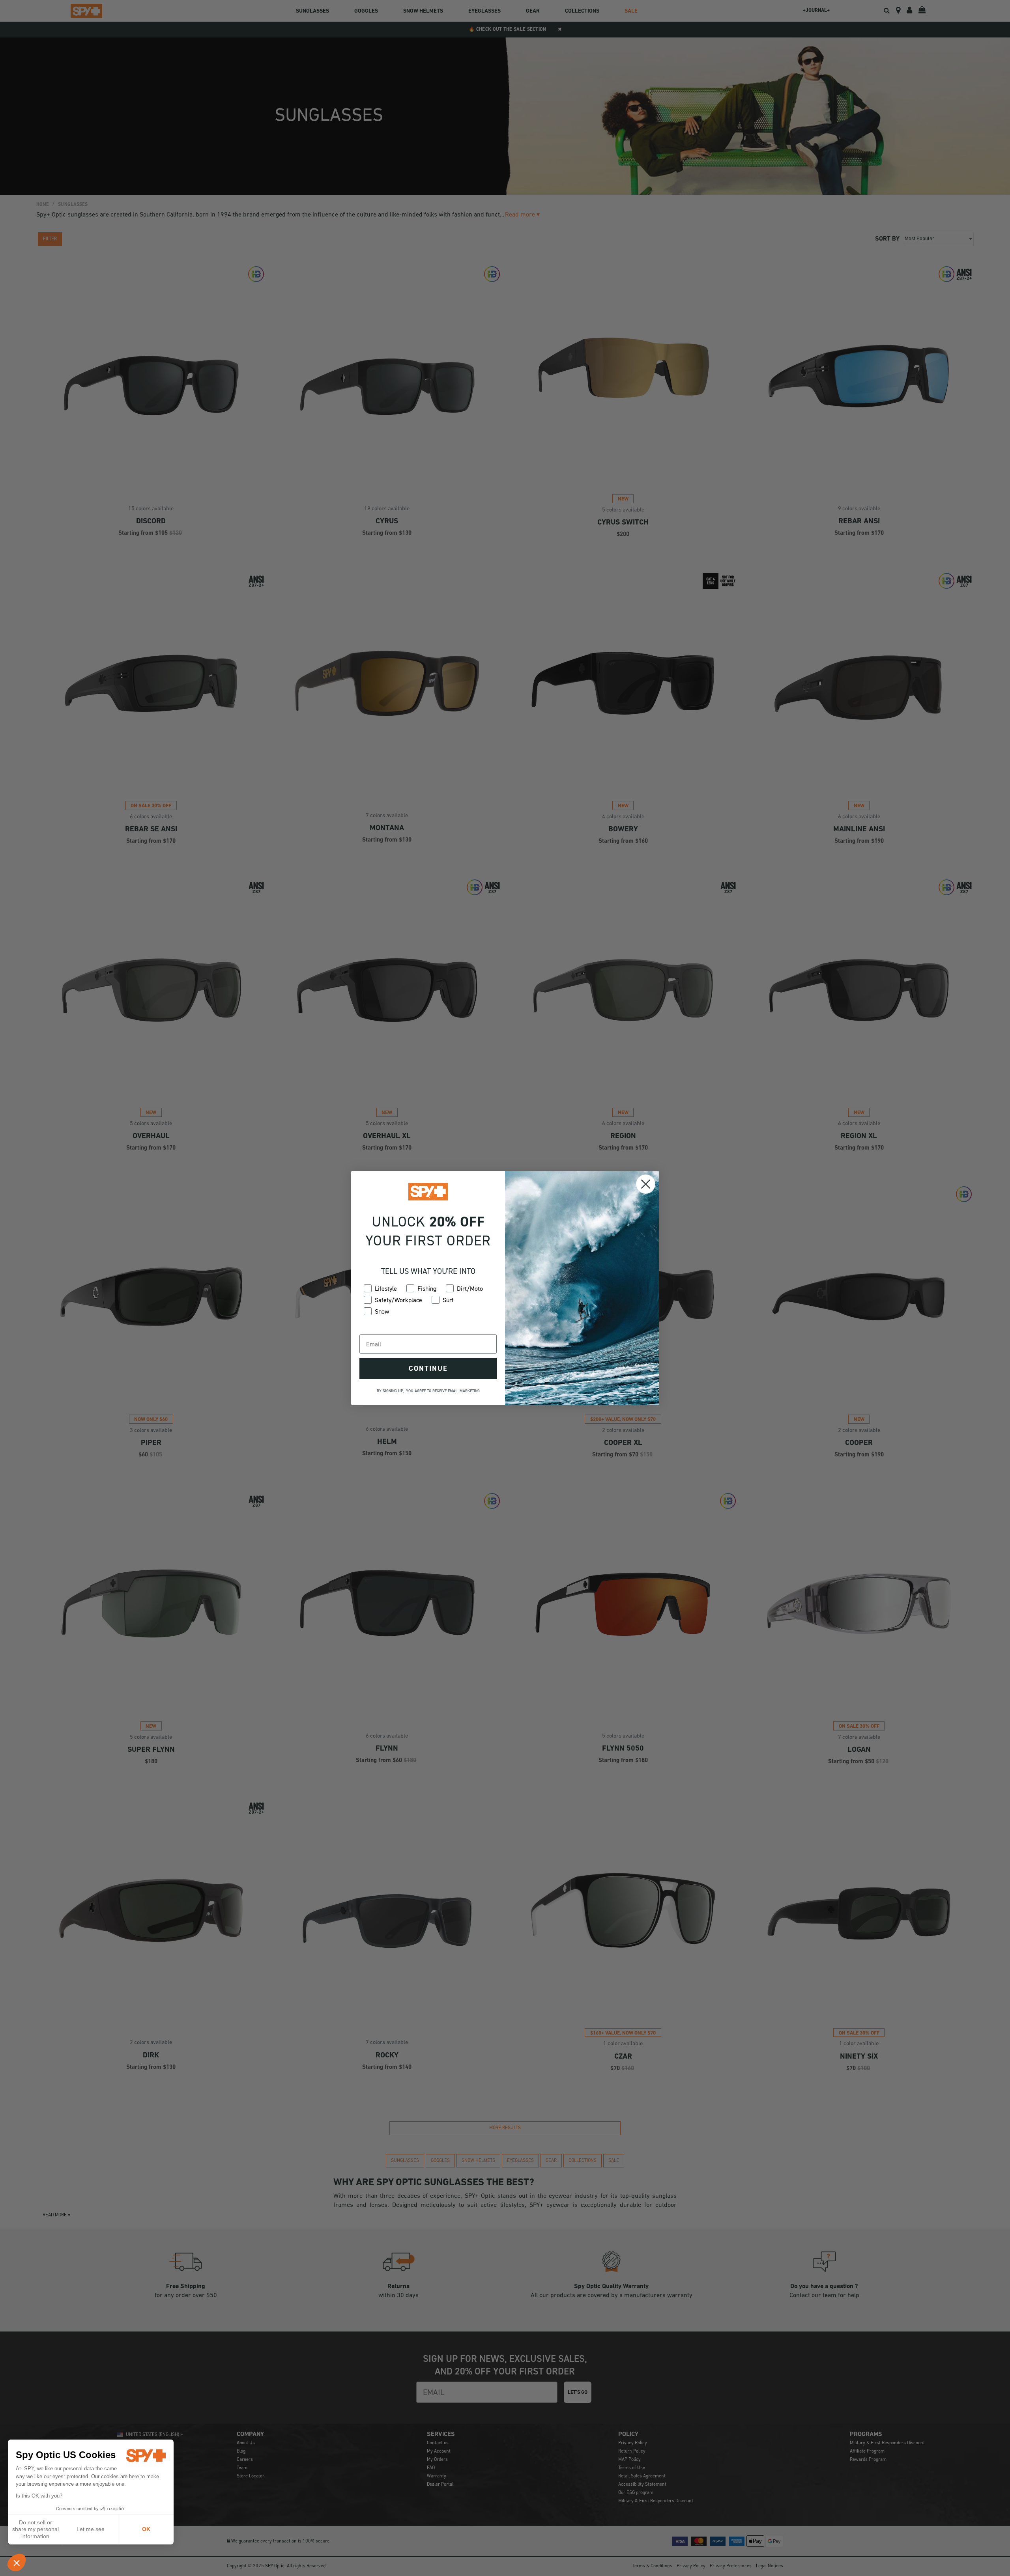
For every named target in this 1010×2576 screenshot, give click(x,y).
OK (146, 2529)
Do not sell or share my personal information (36, 2529)
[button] (17, 2563)
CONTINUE (428, 1368)
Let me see (91, 2529)
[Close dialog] (646, 1184)
